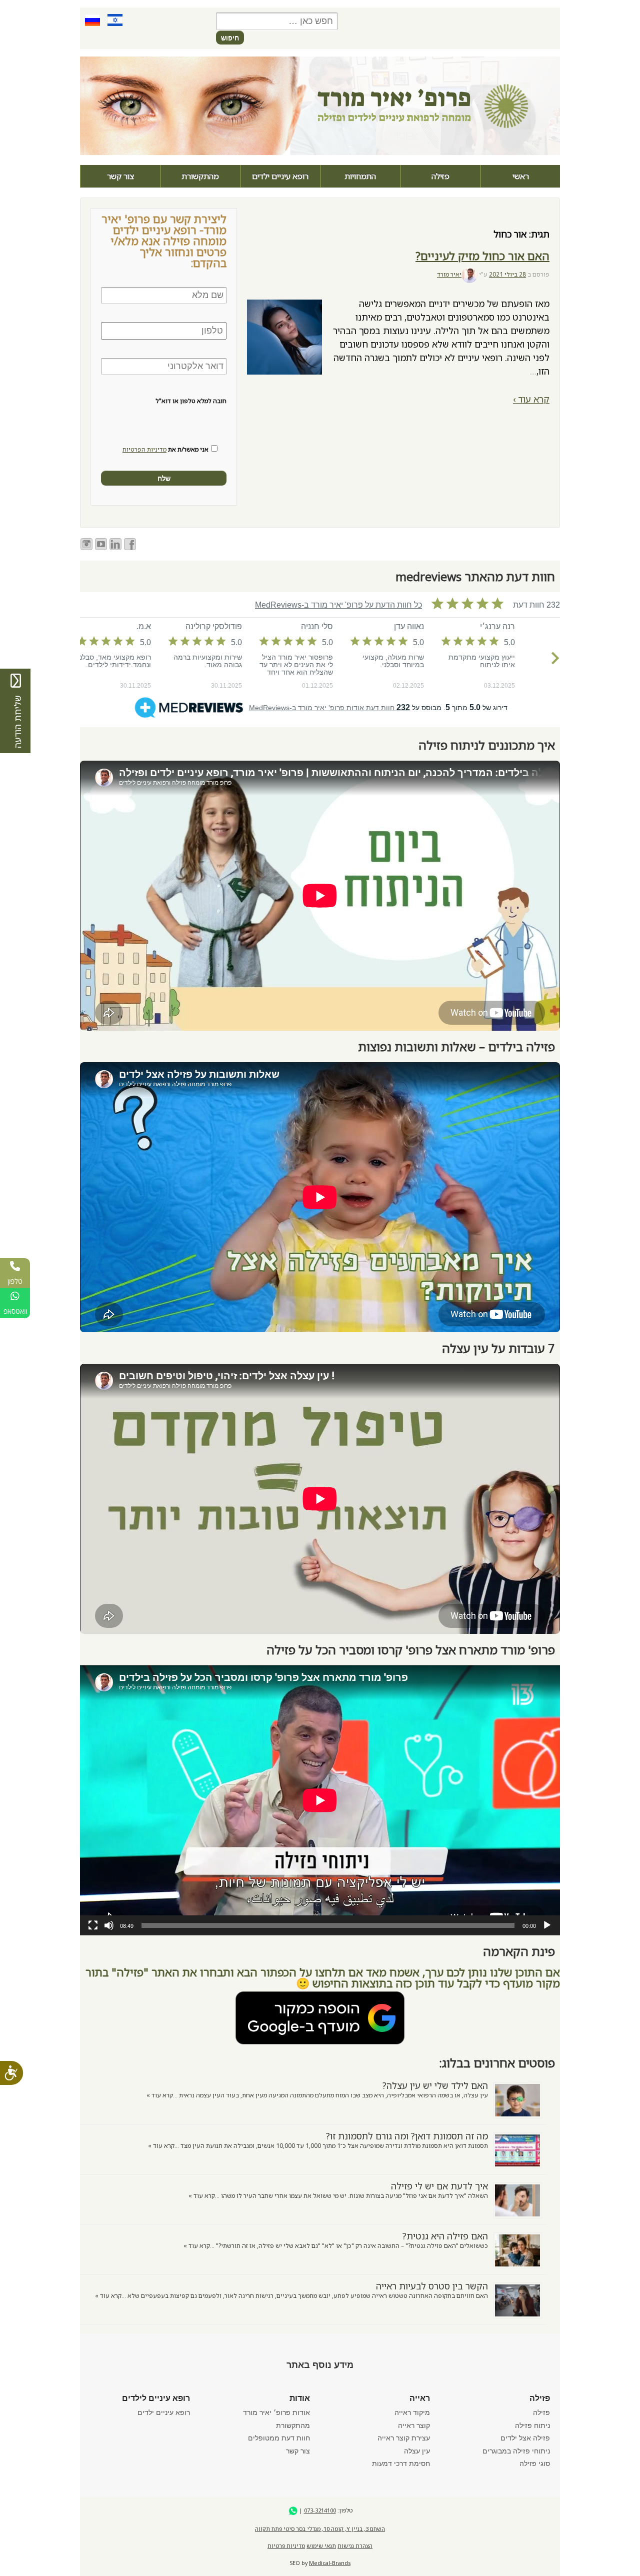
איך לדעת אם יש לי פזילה (439, 2186)
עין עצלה (417, 2451)
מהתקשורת (200, 176)
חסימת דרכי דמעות (401, 2463)
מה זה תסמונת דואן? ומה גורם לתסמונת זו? (407, 2136)
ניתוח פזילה (532, 2425)
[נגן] (547, 1925)
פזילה (440, 176)
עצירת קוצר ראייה (404, 2438)
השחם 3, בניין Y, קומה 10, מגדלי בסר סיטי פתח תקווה (320, 2529)
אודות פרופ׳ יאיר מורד (276, 2412)
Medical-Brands (330, 2563)
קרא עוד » (160, 2095)
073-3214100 (320, 2510)
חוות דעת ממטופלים (279, 2438)
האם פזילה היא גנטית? (445, 2236)
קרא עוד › (531, 399)
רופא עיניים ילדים (280, 176)
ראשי (521, 176)
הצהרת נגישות (355, 2546)
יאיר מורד (449, 274)
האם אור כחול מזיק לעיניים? (482, 256)
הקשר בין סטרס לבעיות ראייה (432, 2286)
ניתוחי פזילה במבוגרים (516, 2451)
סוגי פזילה (535, 2463)
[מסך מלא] (93, 1925)
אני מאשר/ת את (165, 450)
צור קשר (120, 176)
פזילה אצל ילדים (525, 2438)
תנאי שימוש (321, 2546)
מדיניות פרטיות (286, 2546)
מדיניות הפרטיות (144, 449)
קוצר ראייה (414, 2425)
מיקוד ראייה (412, 2412)
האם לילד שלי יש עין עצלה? (435, 2085)
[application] (320, 1800)
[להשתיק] (109, 1925)
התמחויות (360, 176)
